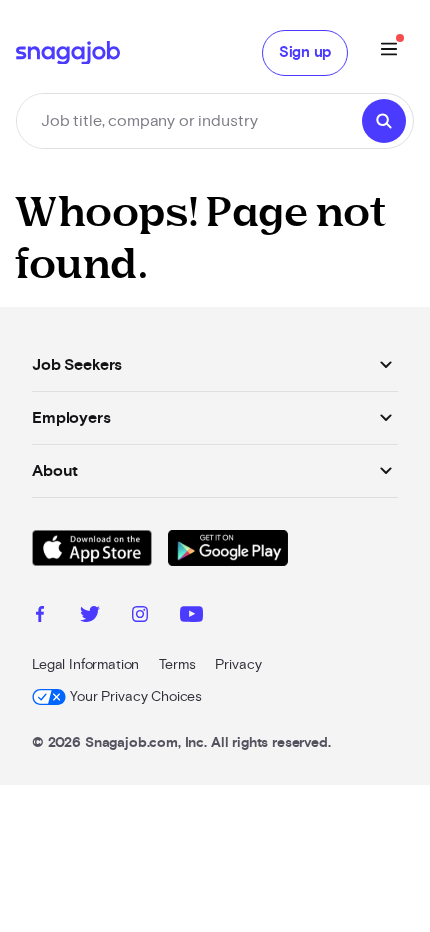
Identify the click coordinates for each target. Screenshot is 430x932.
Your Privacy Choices (136, 697)
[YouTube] (191, 617)
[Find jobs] (384, 121)
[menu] (389, 52)
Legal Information (85, 665)
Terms (177, 665)
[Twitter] (90, 617)
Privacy (238, 665)
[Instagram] (140, 617)
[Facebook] (40, 617)
